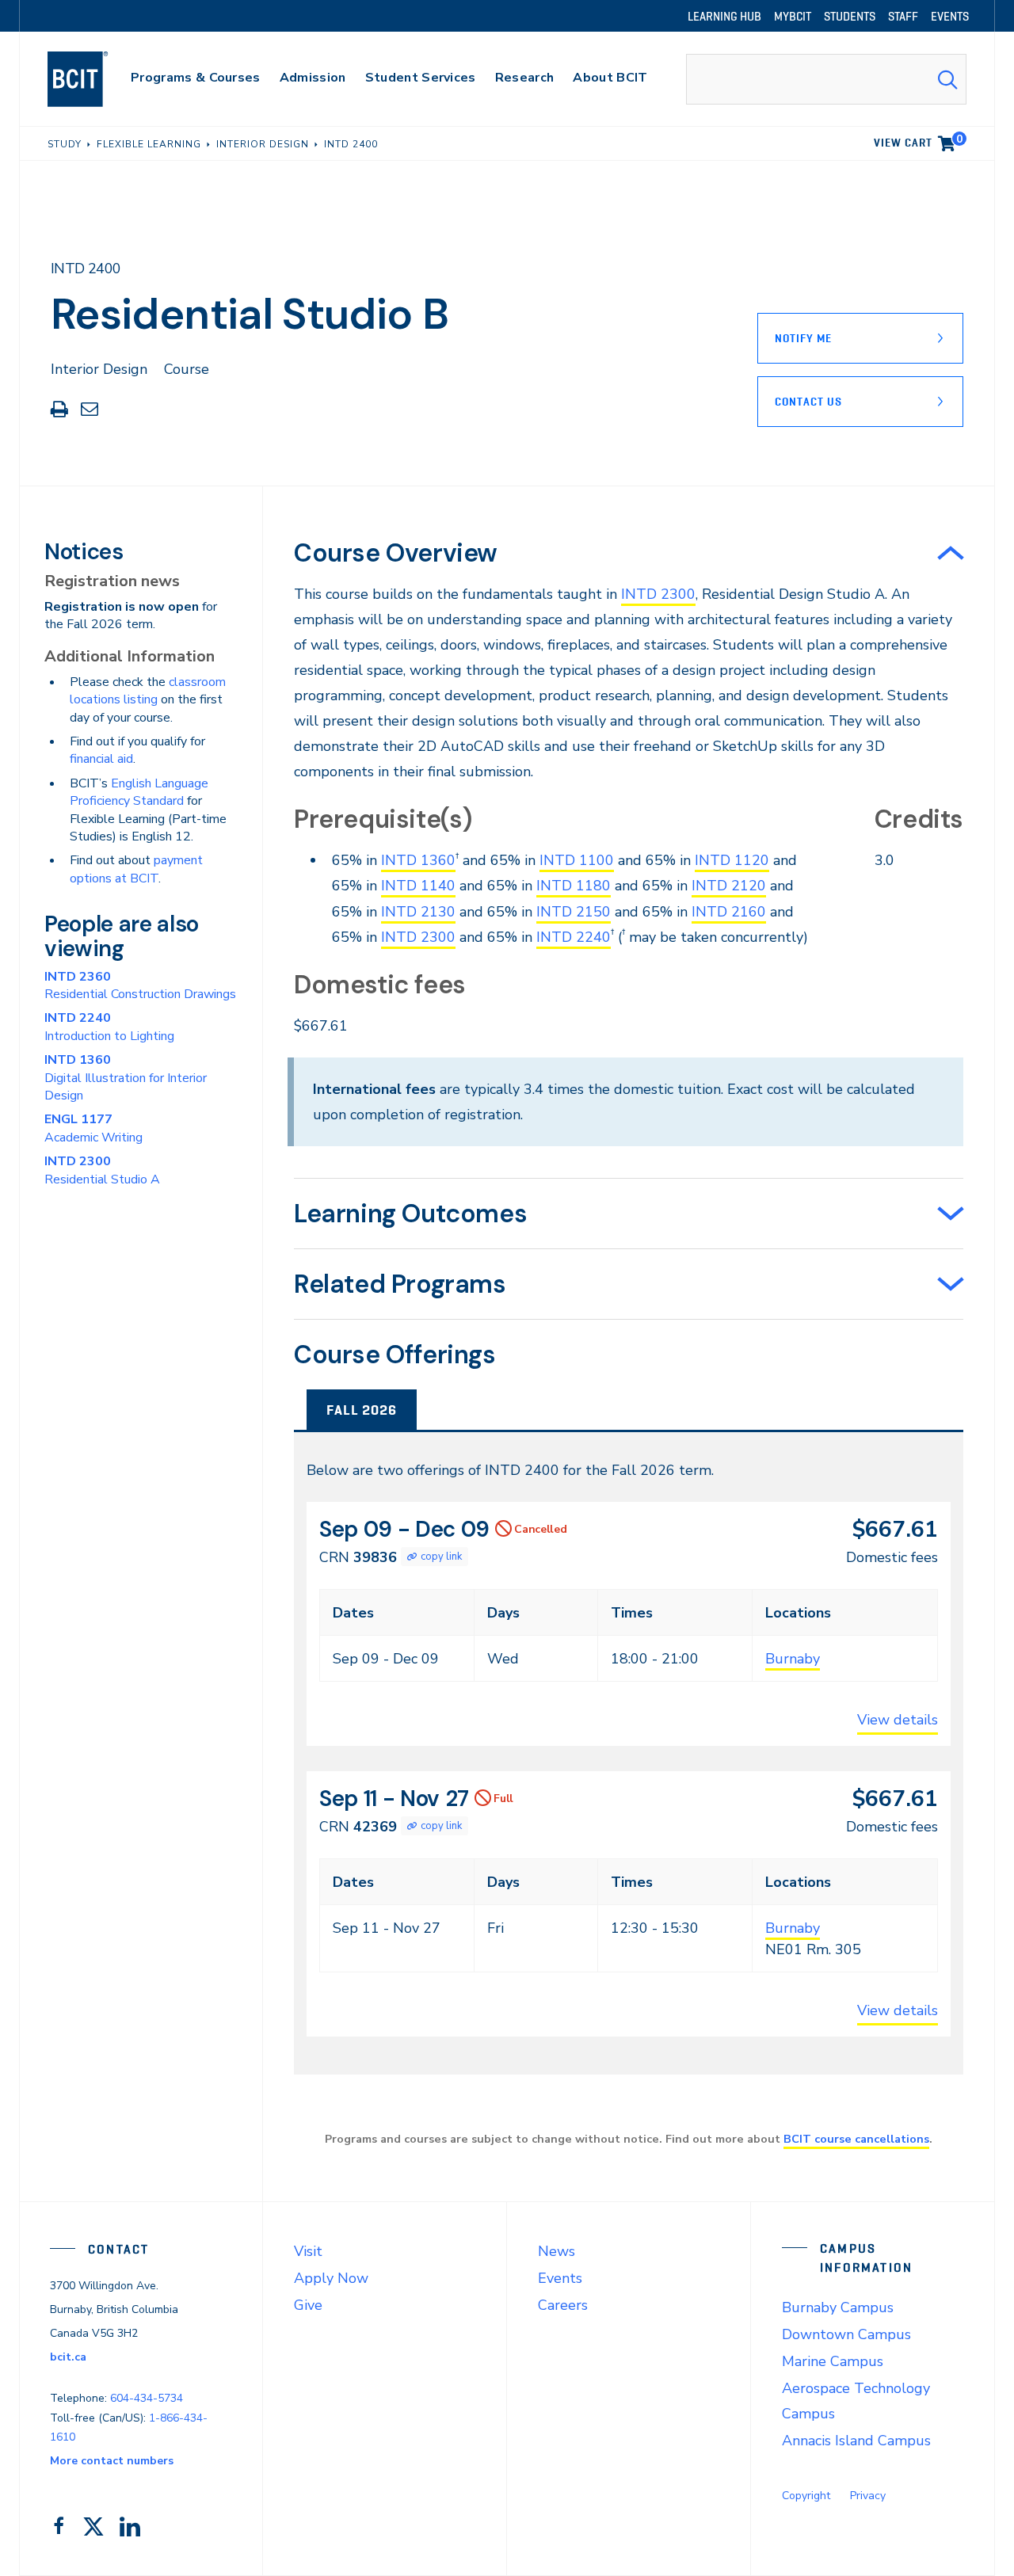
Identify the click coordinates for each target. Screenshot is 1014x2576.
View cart (918, 140)
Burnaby (793, 1659)
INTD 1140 (418, 886)
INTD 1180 (574, 886)
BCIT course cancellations (856, 2139)
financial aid (101, 759)
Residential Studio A (102, 1170)
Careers (563, 2305)
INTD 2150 (574, 912)
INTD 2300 (658, 594)
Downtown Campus (846, 2334)
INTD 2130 (418, 912)
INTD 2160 (729, 912)
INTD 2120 (729, 886)
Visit (308, 2251)
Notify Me (803, 338)
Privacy (868, 2496)
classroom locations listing (148, 691)
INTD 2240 (574, 937)
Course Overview (396, 553)
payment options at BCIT (136, 869)
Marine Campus (833, 2361)
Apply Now (331, 2278)
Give (308, 2305)
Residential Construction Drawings (140, 985)
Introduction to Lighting (109, 1027)
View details (898, 1720)
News (557, 2251)
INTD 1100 (577, 860)
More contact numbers (112, 2461)
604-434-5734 (147, 2398)
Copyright (806, 2496)
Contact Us (808, 402)
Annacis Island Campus (856, 2441)
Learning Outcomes (410, 1214)
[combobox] (826, 79)
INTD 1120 (732, 860)
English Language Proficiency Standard (139, 792)
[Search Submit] (947, 79)
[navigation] (93, 79)
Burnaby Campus (838, 2307)
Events (560, 2278)
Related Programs (400, 1284)
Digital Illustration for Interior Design (126, 1078)
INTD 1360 (418, 860)
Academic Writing (93, 1128)
